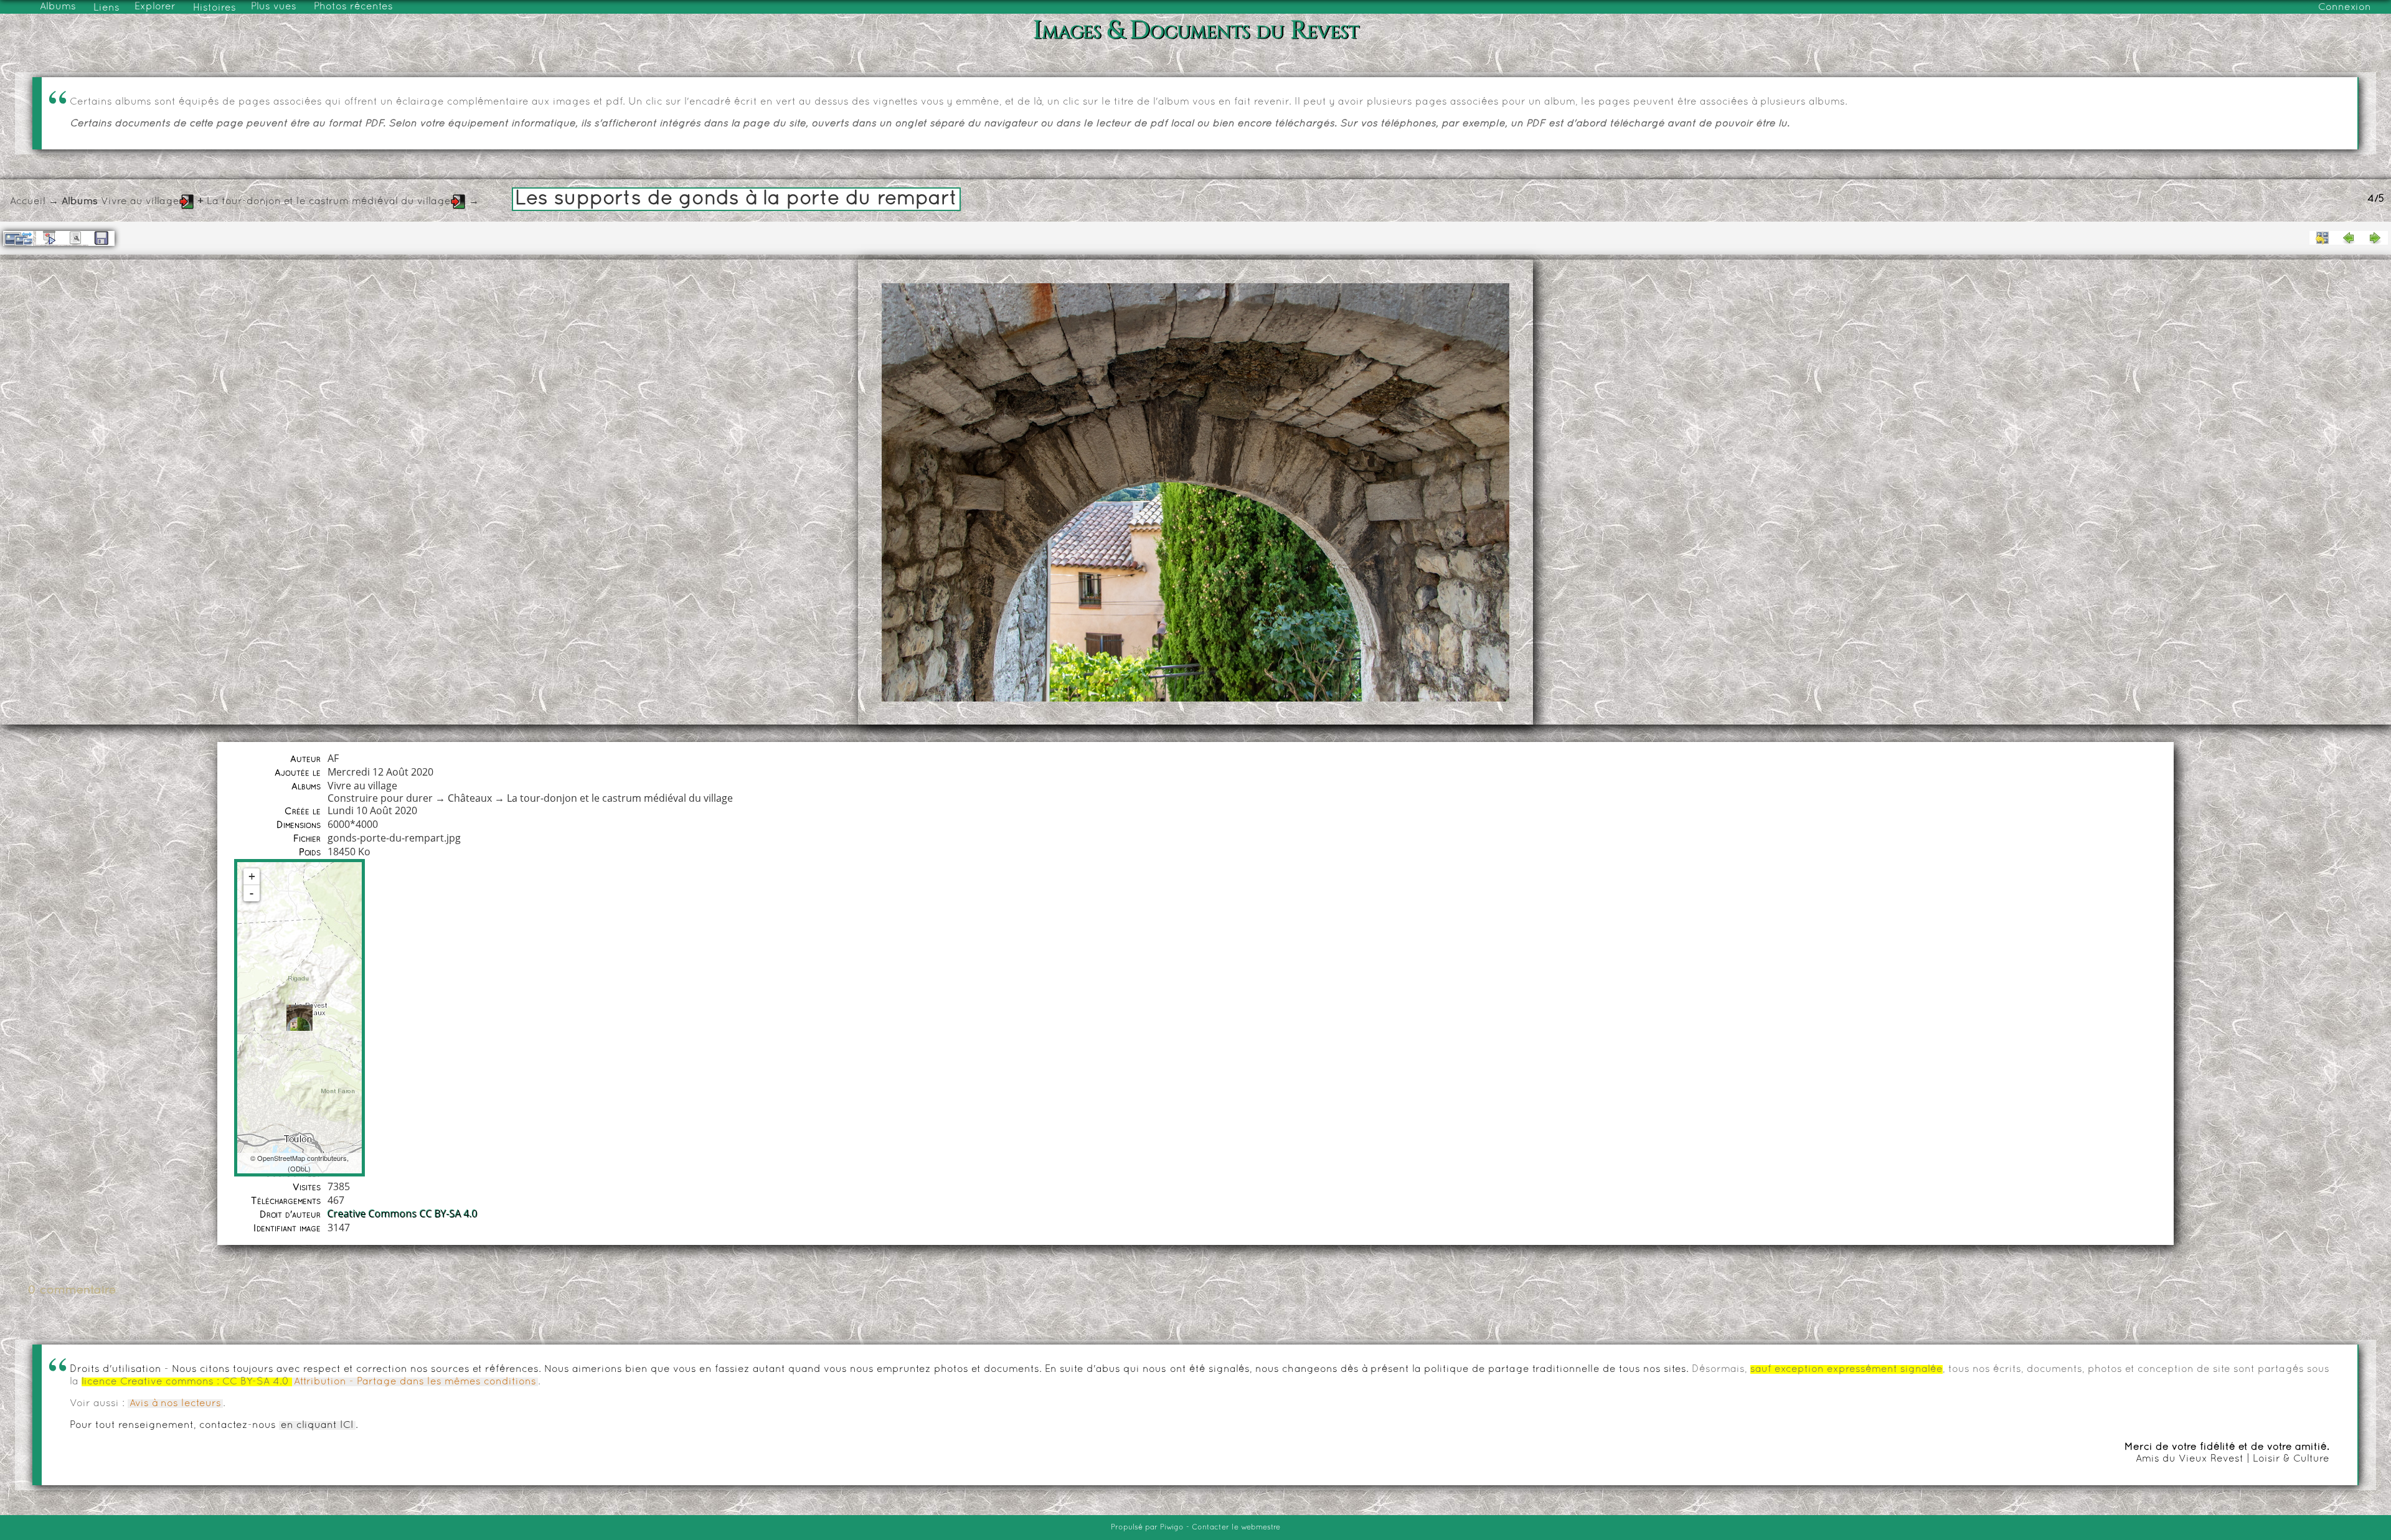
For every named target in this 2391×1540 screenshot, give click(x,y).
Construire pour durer (380, 798)
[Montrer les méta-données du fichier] (75, 238)
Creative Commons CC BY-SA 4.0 (403, 1214)
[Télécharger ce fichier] (101, 238)
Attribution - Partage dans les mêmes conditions (415, 1382)
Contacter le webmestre (1236, 1528)
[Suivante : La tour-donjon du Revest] (2375, 238)
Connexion (2345, 7)
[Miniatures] (2323, 238)
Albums (58, 7)
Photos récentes (353, 7)
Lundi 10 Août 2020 (372, 810)
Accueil (28, 202)
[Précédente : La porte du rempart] (2349, 238)
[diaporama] (49, 238)
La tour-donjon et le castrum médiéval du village (329, 202)
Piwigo (1172, 1528)
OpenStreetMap (281, 1158)
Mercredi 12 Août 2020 (380, 772)
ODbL (299, 1168)
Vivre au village (140, 202)
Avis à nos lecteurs (175, 1404)
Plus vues (274, 7)
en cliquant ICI (317, 1425)
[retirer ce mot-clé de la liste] (187, 202)
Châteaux (470, 798)
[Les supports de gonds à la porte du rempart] (299, 1018)
